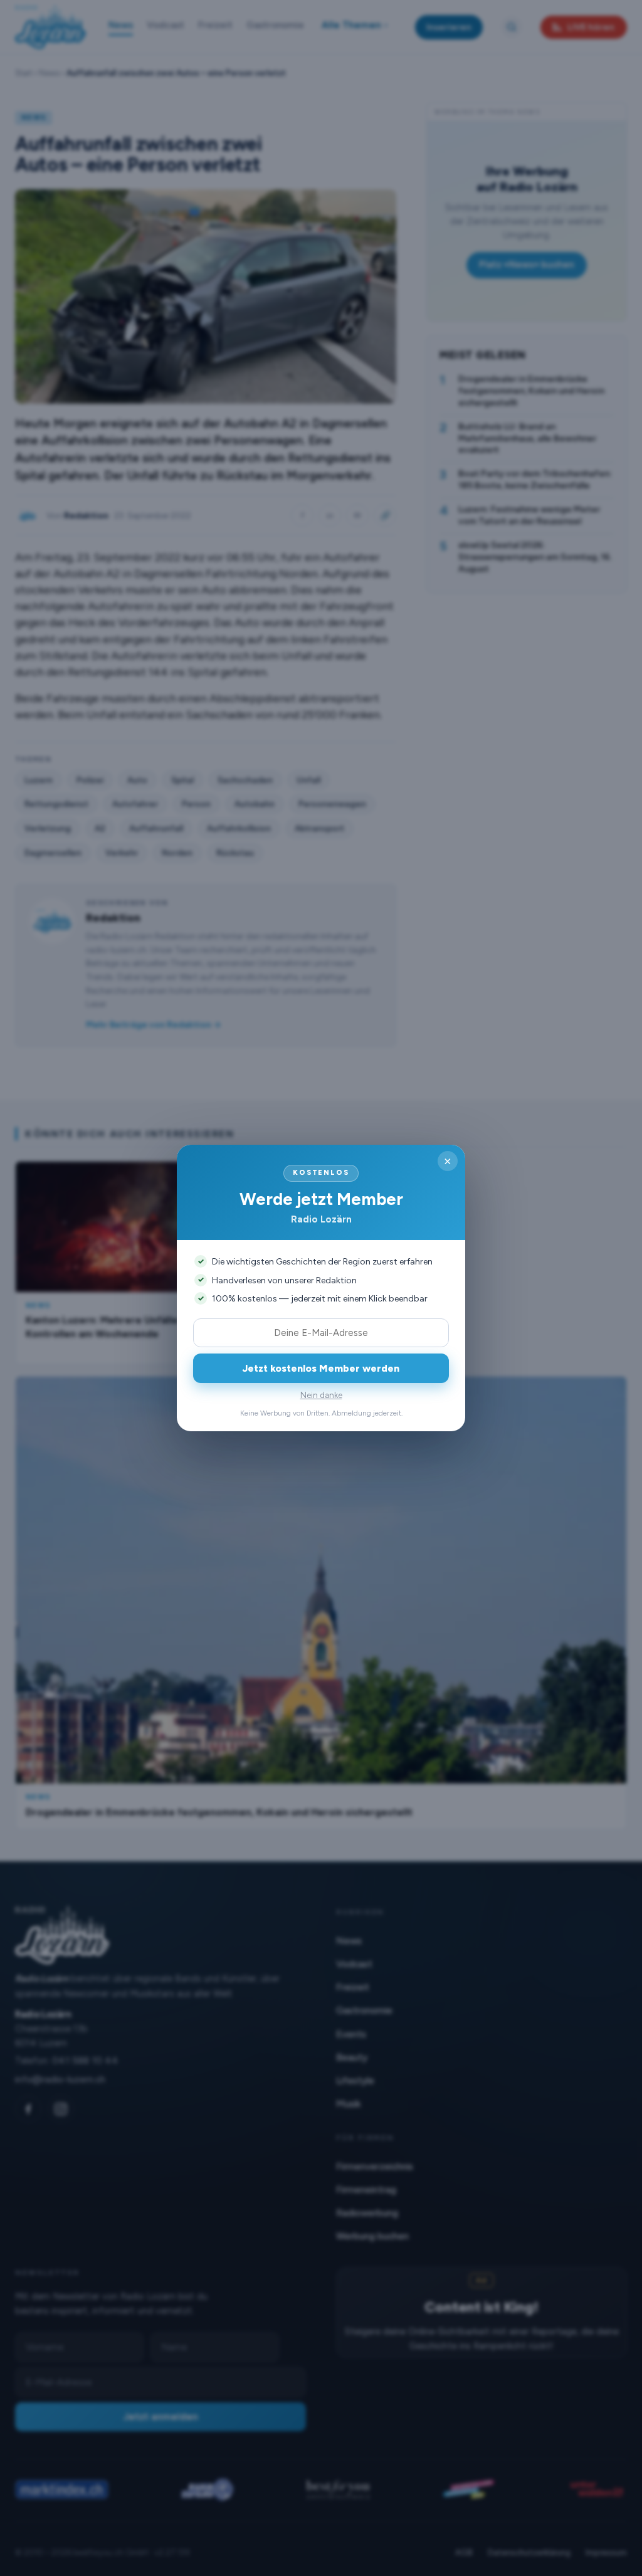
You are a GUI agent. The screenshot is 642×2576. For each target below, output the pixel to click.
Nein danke (321, 1395)
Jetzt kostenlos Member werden (321, 1368)
